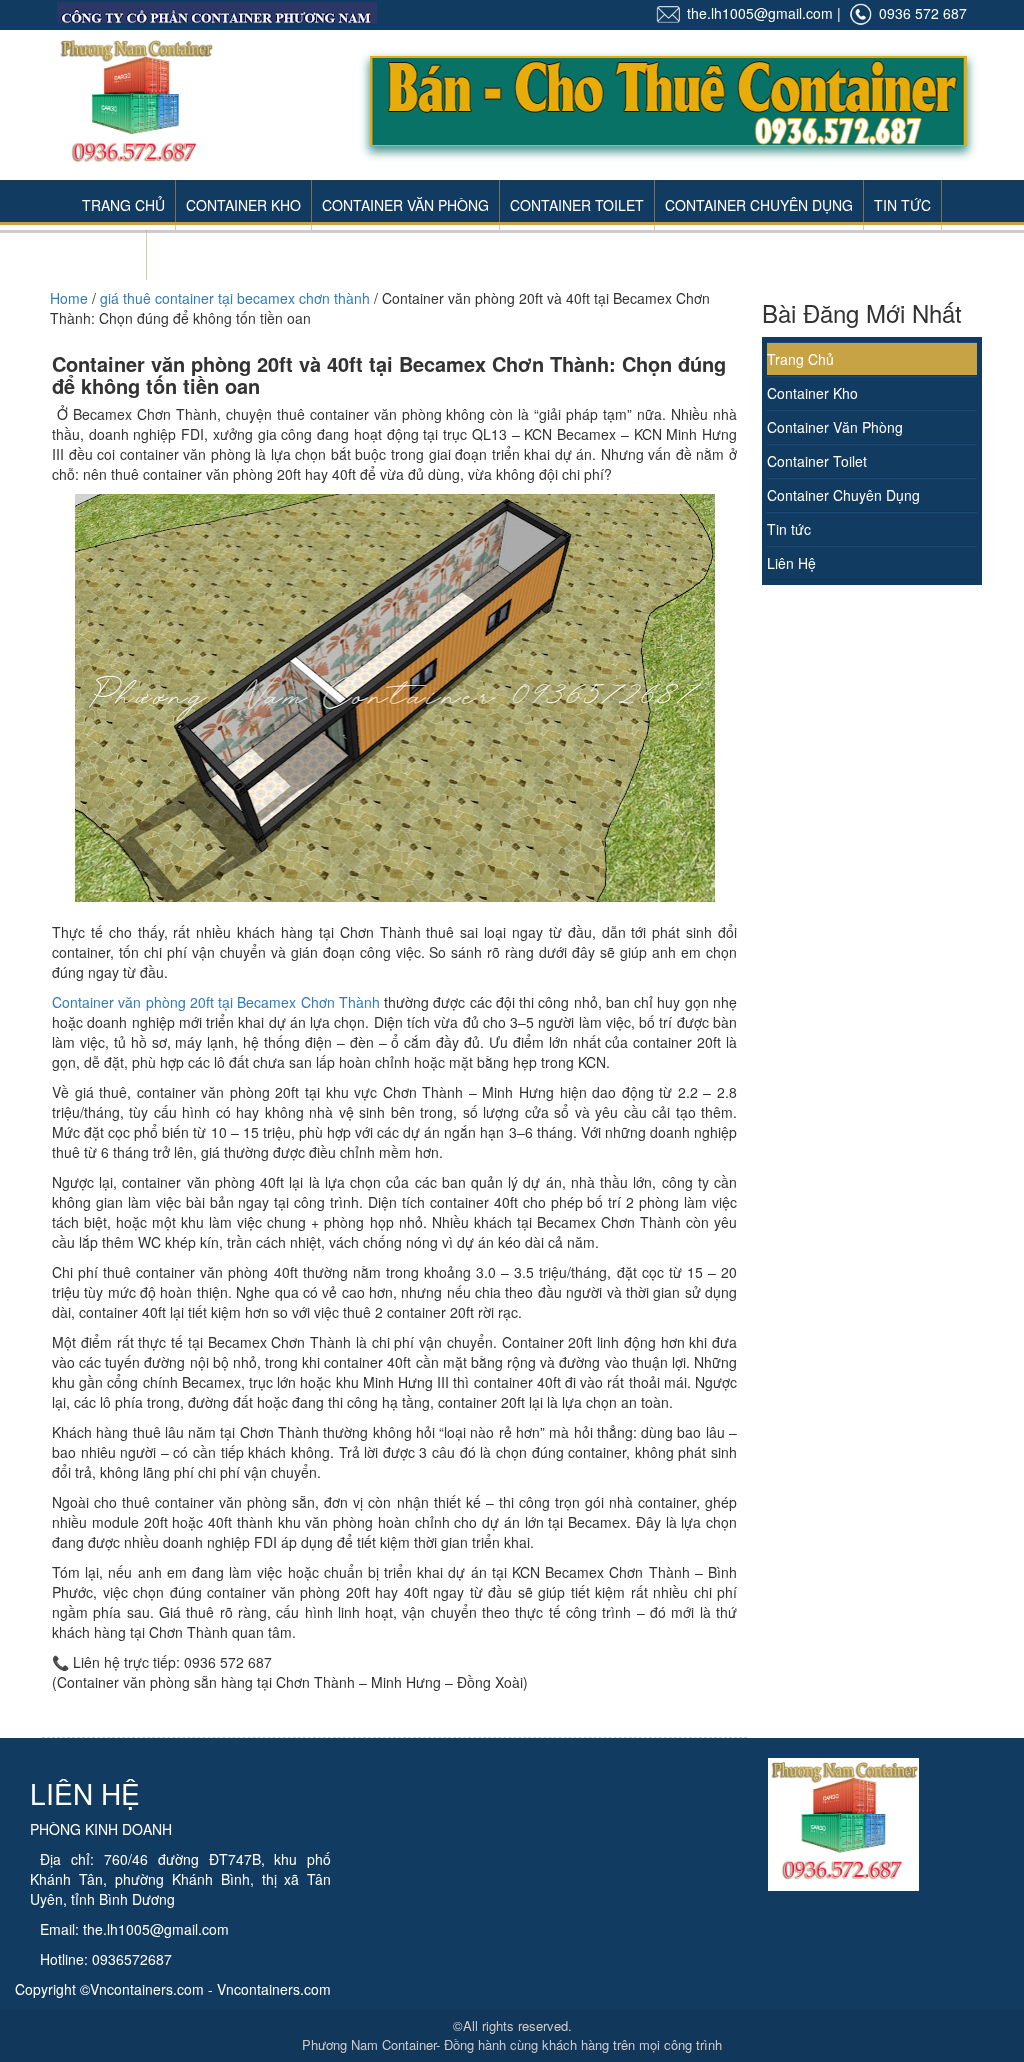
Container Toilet (577, 205)
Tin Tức (902, 205)
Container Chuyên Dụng (759, 205)
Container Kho (243, 205)
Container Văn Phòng (405, 205)
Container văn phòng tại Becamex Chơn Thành (216, 1002)
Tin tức (789, 529)
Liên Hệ (109, 255)
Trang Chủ (123, 205)
